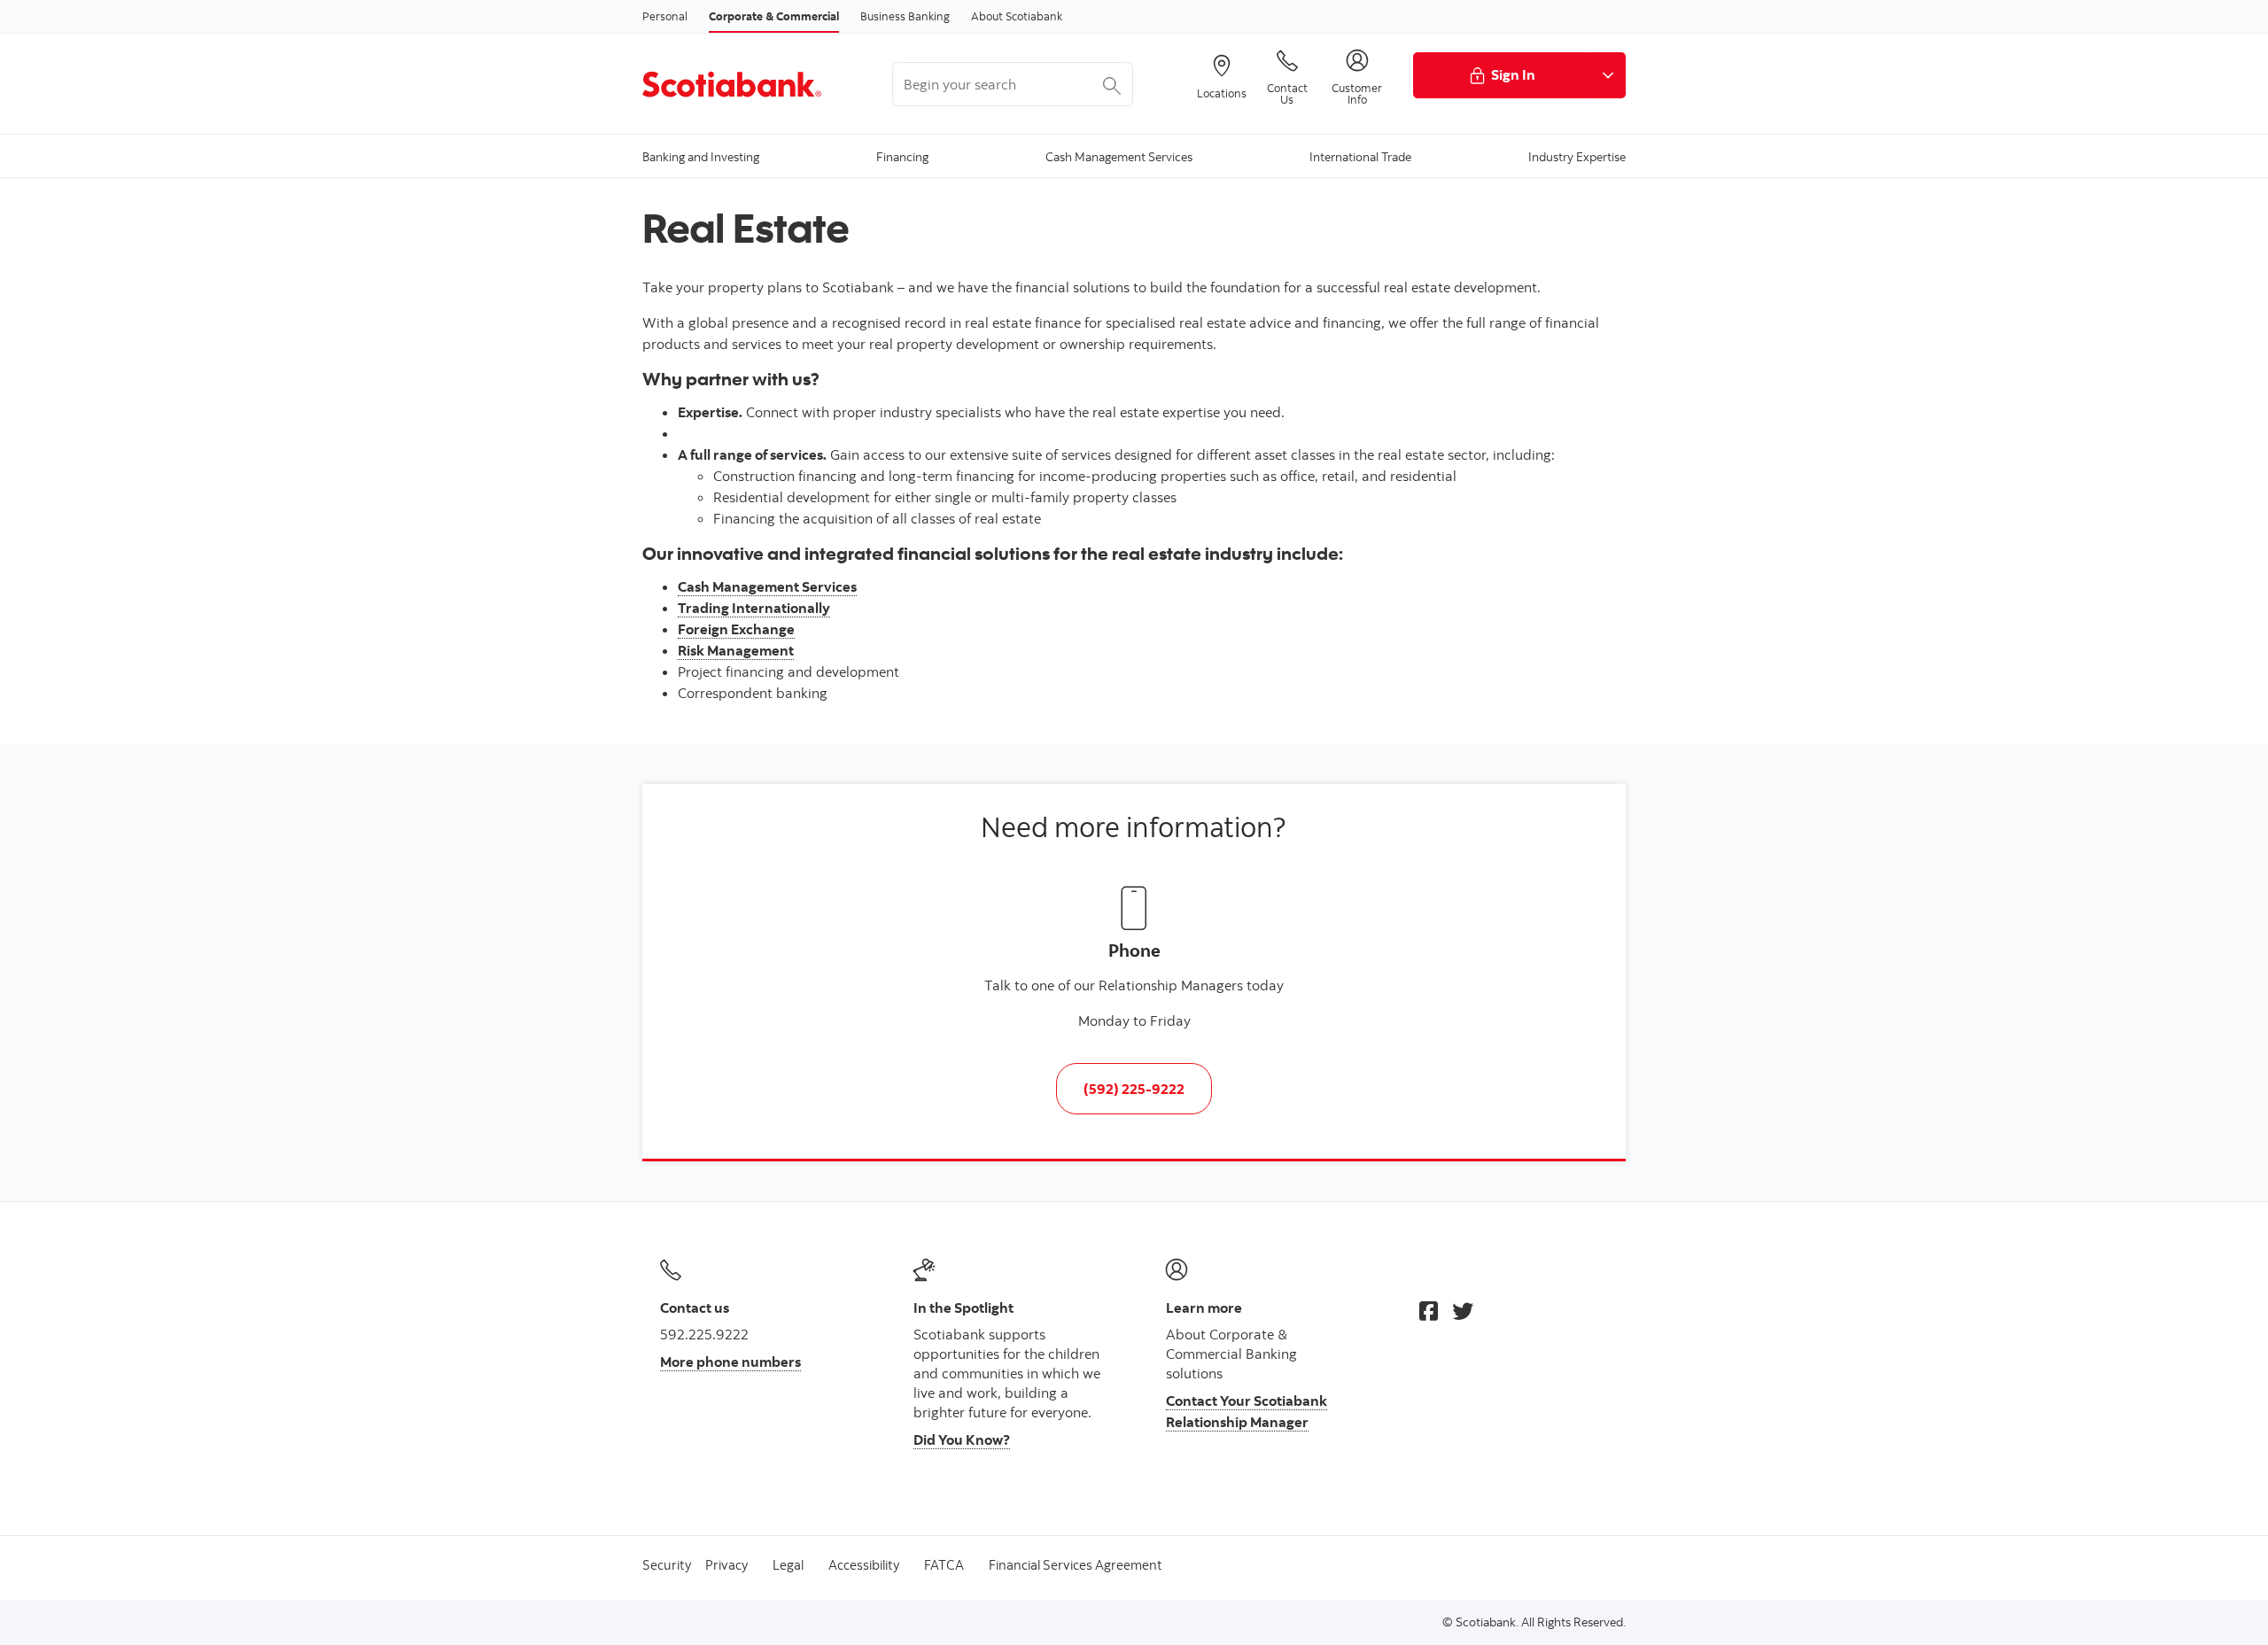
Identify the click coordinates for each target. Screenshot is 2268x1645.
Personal (665, 16)
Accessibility (864, 1565)
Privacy (726, 1565)
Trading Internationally (754, 608)
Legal (788, 1565)
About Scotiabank (1017, 16)
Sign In (1513, 74)
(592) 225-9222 (1134, 1089)
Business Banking (905, 16)
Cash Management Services (767, 586)
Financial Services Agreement (1076, 1565)
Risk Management (736, 650)
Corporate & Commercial (774, 16)
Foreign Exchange (736, 629)
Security (667, 1565)
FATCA (944, 1565)
